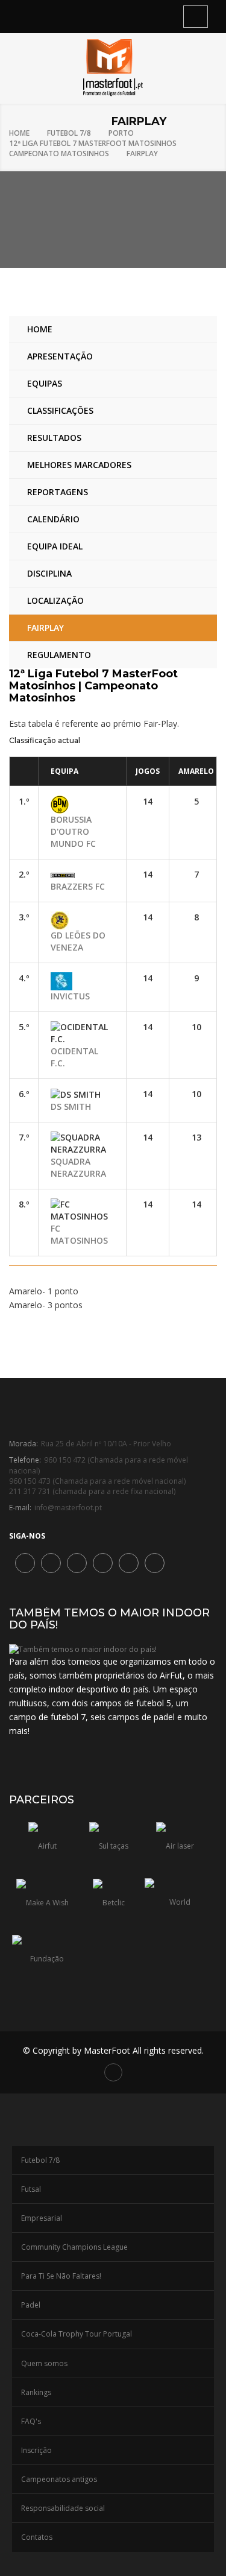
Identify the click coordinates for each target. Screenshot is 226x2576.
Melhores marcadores (79, 465)
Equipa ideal (55, 546)
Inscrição (36, 2450)
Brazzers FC (78, 886)
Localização (55, 600)
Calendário (53, 519)
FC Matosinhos (79, 1234)
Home (19, 133)
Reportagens (58, 492)
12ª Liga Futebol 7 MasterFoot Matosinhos (93, 143)
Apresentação (60, 356)
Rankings (36, 2392)
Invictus (70, 996)
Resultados (54, 438)
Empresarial (42, 2218)
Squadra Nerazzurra (78, 1167)
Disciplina (49, 573)
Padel (31, 2305)
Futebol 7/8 (69, 133)
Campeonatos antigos (59, 2479)
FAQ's (31, 2421)
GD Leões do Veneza (78, 941)
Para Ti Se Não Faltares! (61, 2276)
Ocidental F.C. (74, 1057)
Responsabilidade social (63, 2508)
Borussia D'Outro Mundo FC (73, 831)
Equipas (45, 383)
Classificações (60, 410)
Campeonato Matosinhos (59, 153)
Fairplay (142, 153)
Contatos (37, 2537)
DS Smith (71, 1106)
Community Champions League (74, 2247)
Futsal (31, 2189)
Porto (121, 133)
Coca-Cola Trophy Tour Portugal (77, 2334)
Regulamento (59, 655)
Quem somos (44, 2363)
